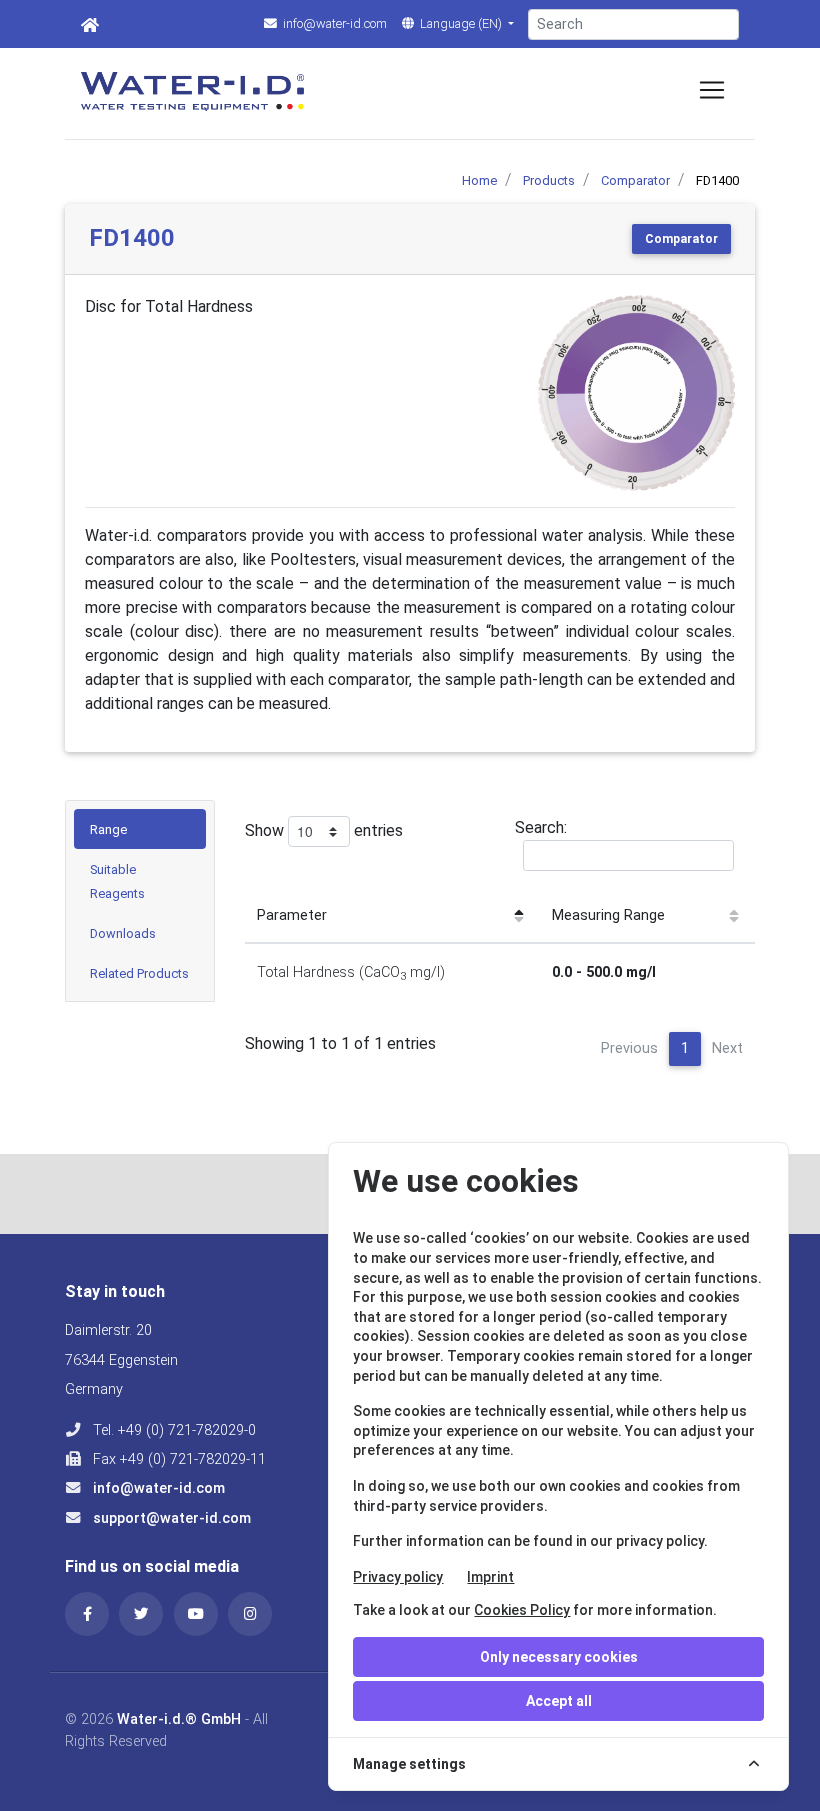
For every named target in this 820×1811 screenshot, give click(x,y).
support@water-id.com (170, 1518)
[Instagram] (250, 1614)
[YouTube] (196, 1614)
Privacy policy (398, 1577)
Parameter (292, 915)
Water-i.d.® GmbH (179, 1719)
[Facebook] (87, 1614)
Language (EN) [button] (461, 23)
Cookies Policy (522, 1610)
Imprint (490, 1577)
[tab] (140, 829)
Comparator (681, 239)
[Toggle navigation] (712, 90)
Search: (541, 827)
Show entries (324, 830)
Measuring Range (608, 915)
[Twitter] (141, 1614)
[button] (552, 393)
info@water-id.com (333, 23)
